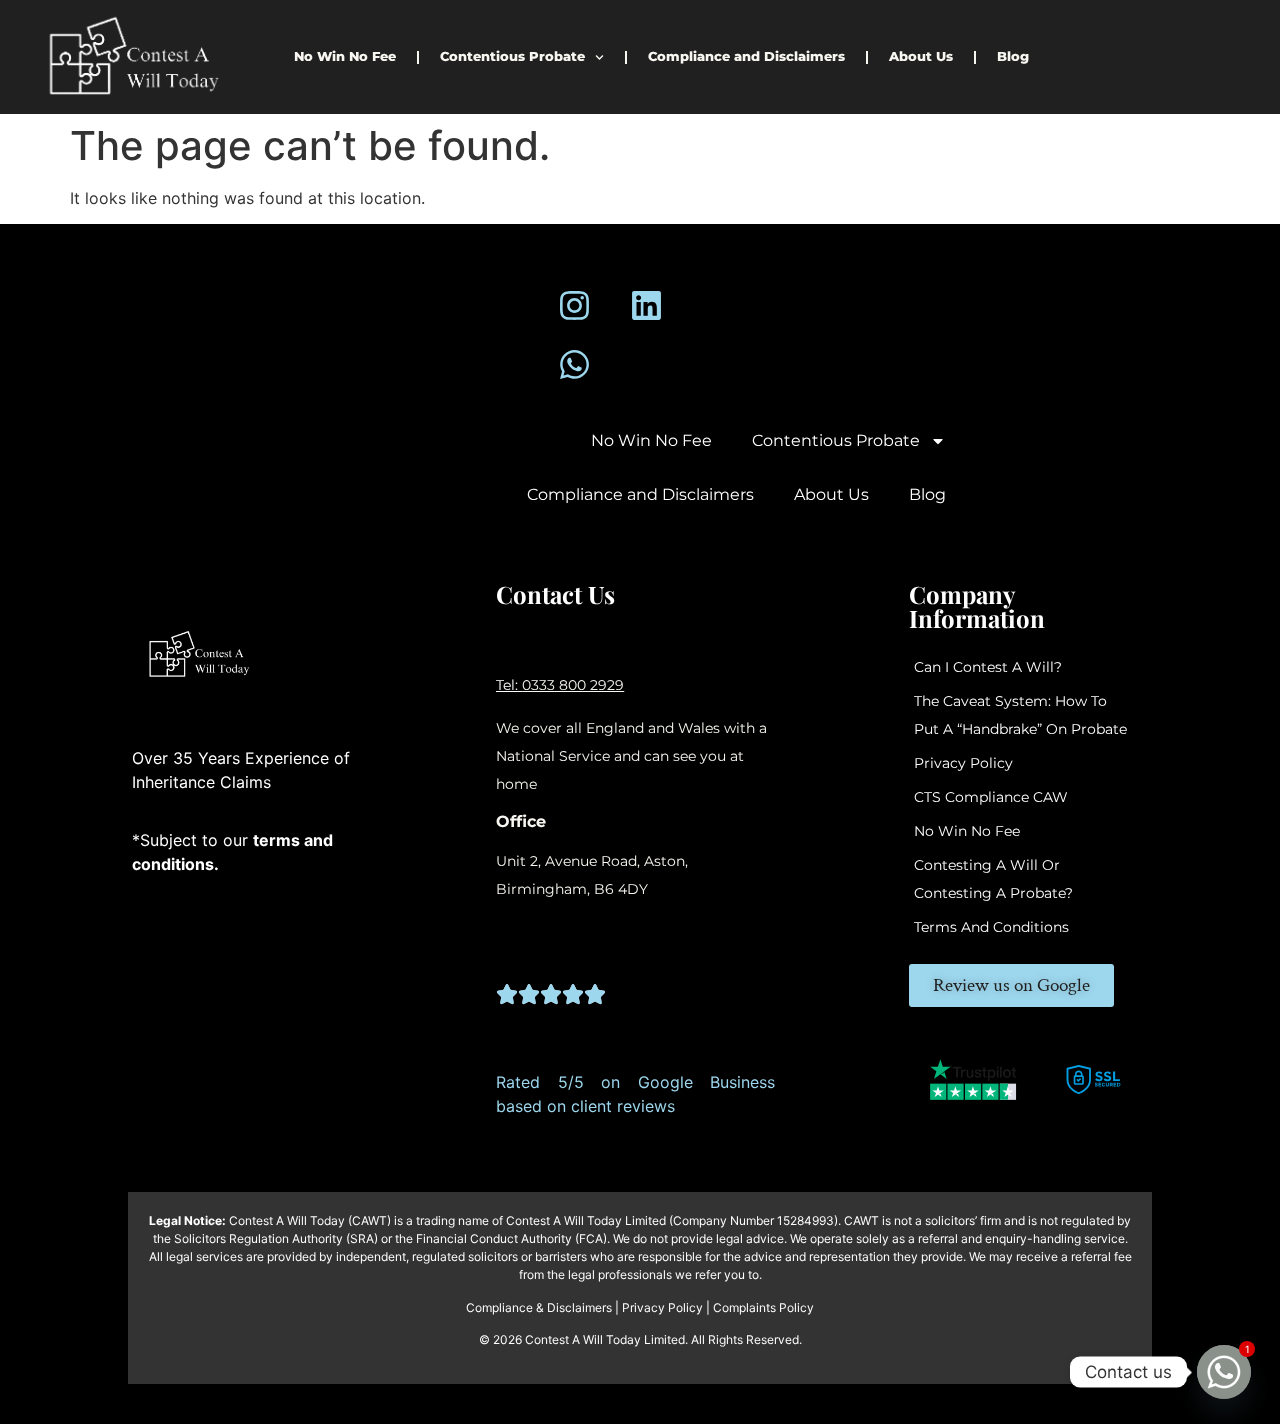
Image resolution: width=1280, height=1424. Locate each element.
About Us (921, 56)
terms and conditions (991, 927)
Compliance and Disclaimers (746, 56)
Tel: (509, 685)
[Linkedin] (646, 305)
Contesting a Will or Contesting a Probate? (993, 879)
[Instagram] (574, 305)
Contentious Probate (512, 56)
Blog (1013, 56)
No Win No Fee (345, 56)
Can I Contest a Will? (988, 667)
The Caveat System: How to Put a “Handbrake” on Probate (1020, 715)
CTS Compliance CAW (991, 797)
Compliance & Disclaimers (539, 1307)
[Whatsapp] (574, 364)
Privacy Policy (963, 763)
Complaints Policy (763, 1307)
